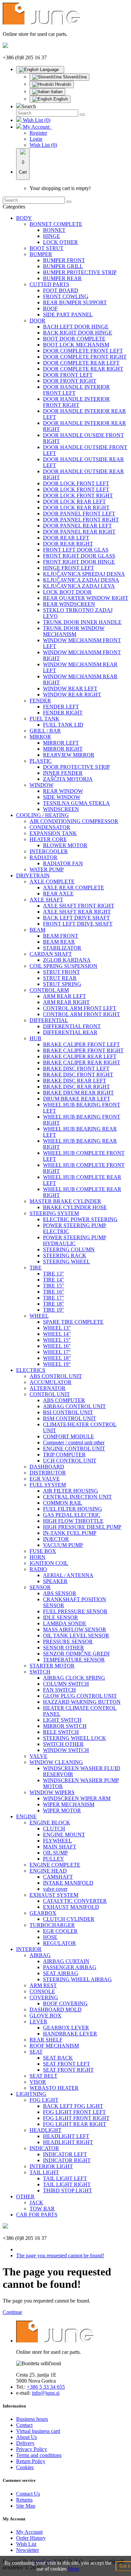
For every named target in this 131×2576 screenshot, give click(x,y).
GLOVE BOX (46, 2016)
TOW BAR (42, 2209)
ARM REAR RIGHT (66, 1002)
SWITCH (40, 1672)
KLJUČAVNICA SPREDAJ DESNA (84, 574)
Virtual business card (38, 2431)
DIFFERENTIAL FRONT (72, 1026)
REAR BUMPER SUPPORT (75, 302)
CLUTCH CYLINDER (69, 1919)
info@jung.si (46, 2393)
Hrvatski (62, 84)
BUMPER (41, 254)
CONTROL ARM (49, 990)
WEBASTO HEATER (54, 2088)
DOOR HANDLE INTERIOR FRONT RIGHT (76, 402)
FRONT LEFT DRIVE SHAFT (78, 924)
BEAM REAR (59, 942)
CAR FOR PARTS (37, 2215)
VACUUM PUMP (63, 1545)
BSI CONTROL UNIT (68, 1412)
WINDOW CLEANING (56, 1762)
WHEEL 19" (57, 1364)
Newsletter (28, 2550)
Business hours (32, 2419)
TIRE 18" (54, 1304)
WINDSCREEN (61, 809)
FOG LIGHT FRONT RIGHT (76, 2118)
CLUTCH (54, 1829)
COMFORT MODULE (69, 1436)
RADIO (38, 1569)
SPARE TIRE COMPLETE (73, 1322)
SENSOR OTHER (63, 1648)
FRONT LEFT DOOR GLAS (76, 550)
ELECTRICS (31, 1370)
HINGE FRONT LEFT (69, 568)
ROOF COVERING (65, 2003)
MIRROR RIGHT (63, 749)
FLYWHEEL (57, 1841)
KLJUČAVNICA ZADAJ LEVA (79, 586)
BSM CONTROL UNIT (70, 1418)
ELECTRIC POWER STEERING (80, 1219)
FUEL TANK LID (63, 725)
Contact (24, 2425)
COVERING (44, 1997)
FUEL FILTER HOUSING (73, 1509)
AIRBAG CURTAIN (66, 1961)
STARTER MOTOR (52, 1666)
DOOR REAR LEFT (66, 538)
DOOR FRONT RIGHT (70, 381)
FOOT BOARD (61, 290)
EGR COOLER (60, 1931)
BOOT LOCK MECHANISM (76, 345)
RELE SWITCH (61, 1732)
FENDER (40, 701)
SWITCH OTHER (63, 1744)
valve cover (55, 1889)
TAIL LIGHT (44, 2172)
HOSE (50, 1937)
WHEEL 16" (57, 1346)
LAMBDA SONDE (65, 1623)
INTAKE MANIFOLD (68, 1883)
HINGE (52, 236)
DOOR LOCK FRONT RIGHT (78, 495)
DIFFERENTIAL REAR (70, 1032)
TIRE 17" (54, 1298)
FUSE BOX (43, 1551)
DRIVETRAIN (33, 875)
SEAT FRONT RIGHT (68, 2070)
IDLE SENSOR (60, 1617)
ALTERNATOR (48, 1388)
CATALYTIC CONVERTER (75, 1901)
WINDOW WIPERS (52, 1792)
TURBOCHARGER (52, 1925)
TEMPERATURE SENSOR (74, 1660)
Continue (12, 2312)
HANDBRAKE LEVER (70, 2034)
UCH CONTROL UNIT (70, 1461)
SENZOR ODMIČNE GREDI (76, 1654)
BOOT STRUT (47, 248)
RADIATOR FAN (63, 863)
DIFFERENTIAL (49, 1020)
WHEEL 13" (57, 1328)
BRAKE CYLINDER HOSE (75, 1207)
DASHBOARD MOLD (56, 2009)
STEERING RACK (65, 1255)
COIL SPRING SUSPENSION (63, 966)
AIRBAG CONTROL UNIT (74, 1406)
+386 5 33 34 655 (46, 2387)
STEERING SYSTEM (54, 1213)
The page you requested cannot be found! (60, 2255)
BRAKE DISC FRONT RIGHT (78, 1075)
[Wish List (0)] (19, 120)
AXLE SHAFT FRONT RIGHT (79, 906)
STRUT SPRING (62, 984)
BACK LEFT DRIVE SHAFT (76, 918)
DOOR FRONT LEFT (68, 375)
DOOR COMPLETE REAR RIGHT (83, 369)
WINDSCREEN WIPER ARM (77, 1798)
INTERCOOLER (49, 851)
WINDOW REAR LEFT (70, 688)
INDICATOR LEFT (65, 2154)
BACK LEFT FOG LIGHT (73, 2106)
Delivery (25, 2443)
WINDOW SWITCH (66, 1750)
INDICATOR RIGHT (67, 2160)
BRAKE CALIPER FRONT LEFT (81, 1044)
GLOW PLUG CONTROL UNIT (80, 1696)
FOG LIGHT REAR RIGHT (75, 2124)
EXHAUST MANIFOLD (71, 1907)
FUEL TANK (45, 719)
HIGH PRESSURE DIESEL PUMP (82, 1527)
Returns (24, 2500)
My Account (29, 2532)
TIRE (36, 1268)
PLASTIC (41, 761)
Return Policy (31, 2461)
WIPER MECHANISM (69, 1804)
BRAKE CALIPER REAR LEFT (80, 1056)
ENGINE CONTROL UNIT (74, 1449)
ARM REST (43, 1985)
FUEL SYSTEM (48, 1485)
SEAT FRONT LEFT (67, 2064)
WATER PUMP (47, 869)
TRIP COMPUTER (64, 1455)
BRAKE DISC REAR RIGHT (76, 1087)
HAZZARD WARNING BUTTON (82, 1702)
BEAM (37, 930)
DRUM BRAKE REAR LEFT (77, 1099)
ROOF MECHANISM (54, 2046)
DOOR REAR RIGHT (68, 544)
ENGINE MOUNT (64, 1835)
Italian (56, 92)
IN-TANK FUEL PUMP (70, 1533)
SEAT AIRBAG (61, 1973)
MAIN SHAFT (60, 1847)
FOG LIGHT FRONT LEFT (74, 2112)
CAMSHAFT (58, 1877)
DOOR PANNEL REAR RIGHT (79, 532)
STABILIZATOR (62, 948)
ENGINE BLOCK (50, 1823)
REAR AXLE (58, 894)
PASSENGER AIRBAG (70, 1967)
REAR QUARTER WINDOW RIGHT (86, 598)
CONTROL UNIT (50, 1394)
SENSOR (40, 1587)
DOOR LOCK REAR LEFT (74, 501)
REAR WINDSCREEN (69, 604)
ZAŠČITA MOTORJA (68, 779)
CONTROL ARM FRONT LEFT (80, 1008)
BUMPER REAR (62, 278)
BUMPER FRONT (64, 260)
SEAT (36, 2052)
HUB (35, 1038)
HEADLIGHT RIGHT (68, 2142)
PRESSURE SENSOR (68, 1642)
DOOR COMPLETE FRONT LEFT (83, 351)
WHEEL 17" (57, 1352)
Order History (31, 2538)
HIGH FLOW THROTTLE (73, 1521)
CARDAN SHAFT (51, 954)
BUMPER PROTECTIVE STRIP (80, 272)
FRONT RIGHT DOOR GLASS (79, 556)
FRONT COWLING (66, 296)
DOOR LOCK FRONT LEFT (76, 483)
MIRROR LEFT (61, 743)
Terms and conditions (39, 2455)
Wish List (26, 2544)
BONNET (54, 230)
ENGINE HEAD (48, 1871)
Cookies (25, 2467)
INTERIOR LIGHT (51, 2166)
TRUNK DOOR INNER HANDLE (82, 622)
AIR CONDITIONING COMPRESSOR (74, 821)
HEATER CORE (48, 839)
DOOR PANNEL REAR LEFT (77, 526)
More (74, 2569)
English (60, 99)
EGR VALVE (45, 1479)
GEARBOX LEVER (66, 2028)
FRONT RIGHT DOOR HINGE (79, 562)
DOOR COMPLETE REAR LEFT (81, 363)
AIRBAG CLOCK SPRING (74, 1678)
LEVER (38, 2022)
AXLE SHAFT (46, 900)
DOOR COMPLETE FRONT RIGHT (85, 357)
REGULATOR (59, 1943)
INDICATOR (44, 2148)
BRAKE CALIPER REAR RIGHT (82, 1062)
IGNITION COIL (49, 1563)
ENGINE (26, 1816)
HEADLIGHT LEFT (66, 2136)
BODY (24, 218)
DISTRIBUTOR (48, 1473)
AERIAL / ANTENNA (68, 1575)
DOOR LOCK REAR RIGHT (76, 508)
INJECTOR (56, 1539)
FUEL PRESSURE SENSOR (75, 1611)
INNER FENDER (63, 773)
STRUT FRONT (61, 972)
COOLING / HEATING (42, 815)
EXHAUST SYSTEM (54, 1895)
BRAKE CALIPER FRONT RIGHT (83, 1050)
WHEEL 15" (57, 1340)
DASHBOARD (47, 1467)
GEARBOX (43, 1913)
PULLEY (54, 1859)
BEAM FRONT (61, 936)
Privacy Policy (32, 2449)
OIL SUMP (55, 1853)
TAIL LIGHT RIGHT (67, 2184)
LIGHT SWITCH (62, 1720)
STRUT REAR (60, 978)
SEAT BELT (43, 2076)
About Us (27, 2437)
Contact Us (28, 2494)
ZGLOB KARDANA (67, 960)
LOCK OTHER (60, 242)
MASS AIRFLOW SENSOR (75, 1629)
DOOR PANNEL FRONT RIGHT (81, 520)
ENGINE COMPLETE (55, 1865)
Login (36, 139)
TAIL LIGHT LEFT (65, 2178)
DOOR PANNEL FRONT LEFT (79, 514)
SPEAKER (55, 1581)
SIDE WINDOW (62, 797)
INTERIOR (29, 1949)
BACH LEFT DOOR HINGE (76, 327)
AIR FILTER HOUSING (71, 1491)
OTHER (25, 2196)
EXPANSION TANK (53, 833)
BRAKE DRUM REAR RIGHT (78, 1093)
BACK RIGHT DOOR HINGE (78, 333)
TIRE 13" (54, 1274)
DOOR (37, 321)
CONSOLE (42, 1991)
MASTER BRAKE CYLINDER (65, 1201)
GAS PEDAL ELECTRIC (72, 1515)
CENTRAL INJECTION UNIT (77, 1497)
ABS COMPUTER (64, 1400)
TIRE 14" (54, 1280)
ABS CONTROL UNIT (56, 1376)
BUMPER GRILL (63, 266)
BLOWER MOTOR (65, 845)
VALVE (38, 1756)
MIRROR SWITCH (65, 1726)
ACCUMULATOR (51, 1382)
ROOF (50, 308)
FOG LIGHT (44, 2100)
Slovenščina (74, 77)
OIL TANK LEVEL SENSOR (76, 1636)
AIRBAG (40, 1955)
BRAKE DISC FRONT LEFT (76, 1069)
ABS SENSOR (60, 1593)
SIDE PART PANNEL (68, 315)
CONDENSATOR (50, 827)
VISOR (38, 2082)
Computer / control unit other (74, 1442)
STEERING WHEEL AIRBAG (77, 1979)
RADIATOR (43, 857)
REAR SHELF (46, 2040)
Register (38, 133)
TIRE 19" (54, 1310)
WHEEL (39, 1316)
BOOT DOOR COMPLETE (74, 339)
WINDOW (41, 785)
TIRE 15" (54, 1286)
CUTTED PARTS (49, 284)
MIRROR (40, 737)
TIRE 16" (54, 1292)
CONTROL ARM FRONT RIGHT (81, 1014)
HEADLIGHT (46, 2130)
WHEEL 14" (57, 1334)
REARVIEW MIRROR (69, 755)
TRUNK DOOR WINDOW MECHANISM (74, 631)
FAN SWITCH (59, 1690)
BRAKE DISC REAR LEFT (75, 1081)
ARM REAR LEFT (64, 996)
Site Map (26, 2506)
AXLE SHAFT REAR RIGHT (77, 912)
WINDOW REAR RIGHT (72, 695)
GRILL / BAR (45, 731)
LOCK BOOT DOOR (67, 592)
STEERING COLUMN (69, 1249)
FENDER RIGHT (63, 713)
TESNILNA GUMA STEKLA (76, 803)
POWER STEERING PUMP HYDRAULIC (75, 1240)
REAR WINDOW (63, 791)
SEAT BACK (58, 2058)
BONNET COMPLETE (56, 224)
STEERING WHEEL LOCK (75, 1738)
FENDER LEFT (61, 707)
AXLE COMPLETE (52, 882)
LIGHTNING (31, 2094)
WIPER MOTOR (62, 1810)
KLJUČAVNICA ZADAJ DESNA (81, 580)
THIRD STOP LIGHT (68, 2190)
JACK (36, 2203)
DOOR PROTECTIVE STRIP (76, 767)
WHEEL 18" (57, 1358)
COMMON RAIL (63, 1503)
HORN (37, 1557)
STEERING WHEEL (67, 1262)
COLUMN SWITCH (66, 1684)
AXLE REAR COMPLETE (74, 888)
